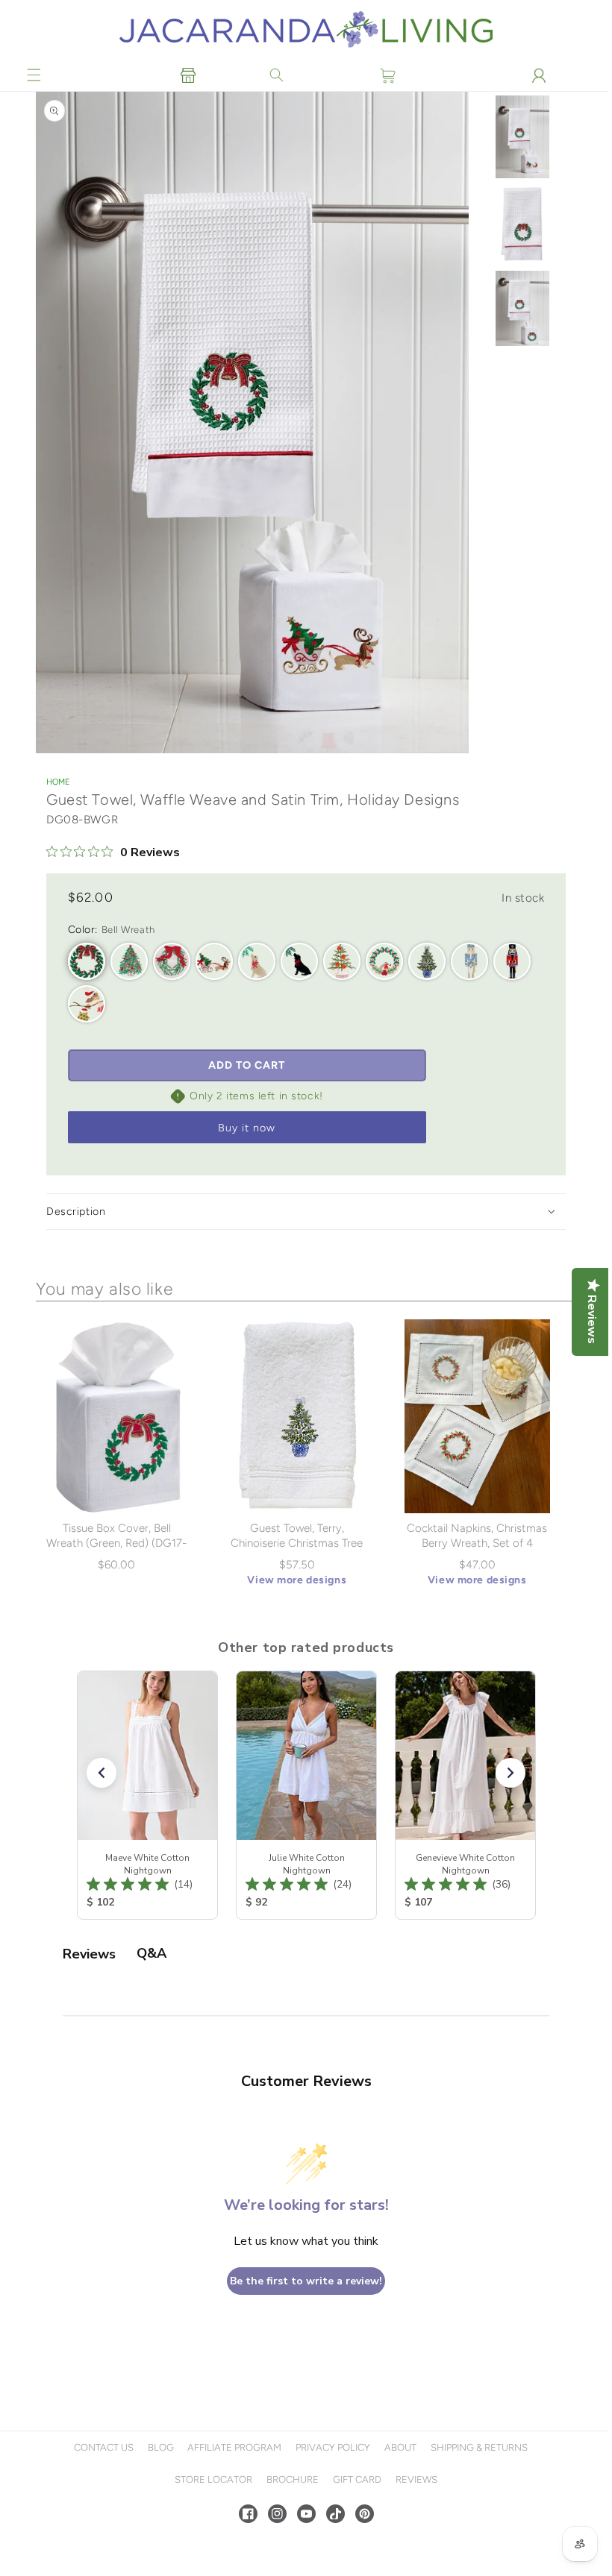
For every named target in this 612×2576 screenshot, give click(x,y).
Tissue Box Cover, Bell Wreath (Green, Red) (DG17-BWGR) (116, 1543)
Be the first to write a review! (305, 2281)
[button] (34, 75)
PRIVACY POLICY (331, 2447)
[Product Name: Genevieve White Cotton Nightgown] (465, 1795)
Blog (159, 2447)
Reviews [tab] (89, 1954)
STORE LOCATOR (212, 2479)
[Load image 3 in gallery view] (519, 316)
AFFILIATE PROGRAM (233, 2447)
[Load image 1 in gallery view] (519, 143)
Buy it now (247, 1128)
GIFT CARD (355, 2479)
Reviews (414, 2479)
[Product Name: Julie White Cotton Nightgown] (306, 1795)
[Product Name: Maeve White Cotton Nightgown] (147, 1795)
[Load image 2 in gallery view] (519, 231)
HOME (58, 783)
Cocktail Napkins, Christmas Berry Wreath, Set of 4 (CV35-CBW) (475, 1543)
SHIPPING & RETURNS (477, 2447)
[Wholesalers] (187, 75)
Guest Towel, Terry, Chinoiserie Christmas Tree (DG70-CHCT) (295, 1543)
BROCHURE (291, 2479)
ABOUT (399, 2447)
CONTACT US (102, 2447)
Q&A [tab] (152, 1953)
